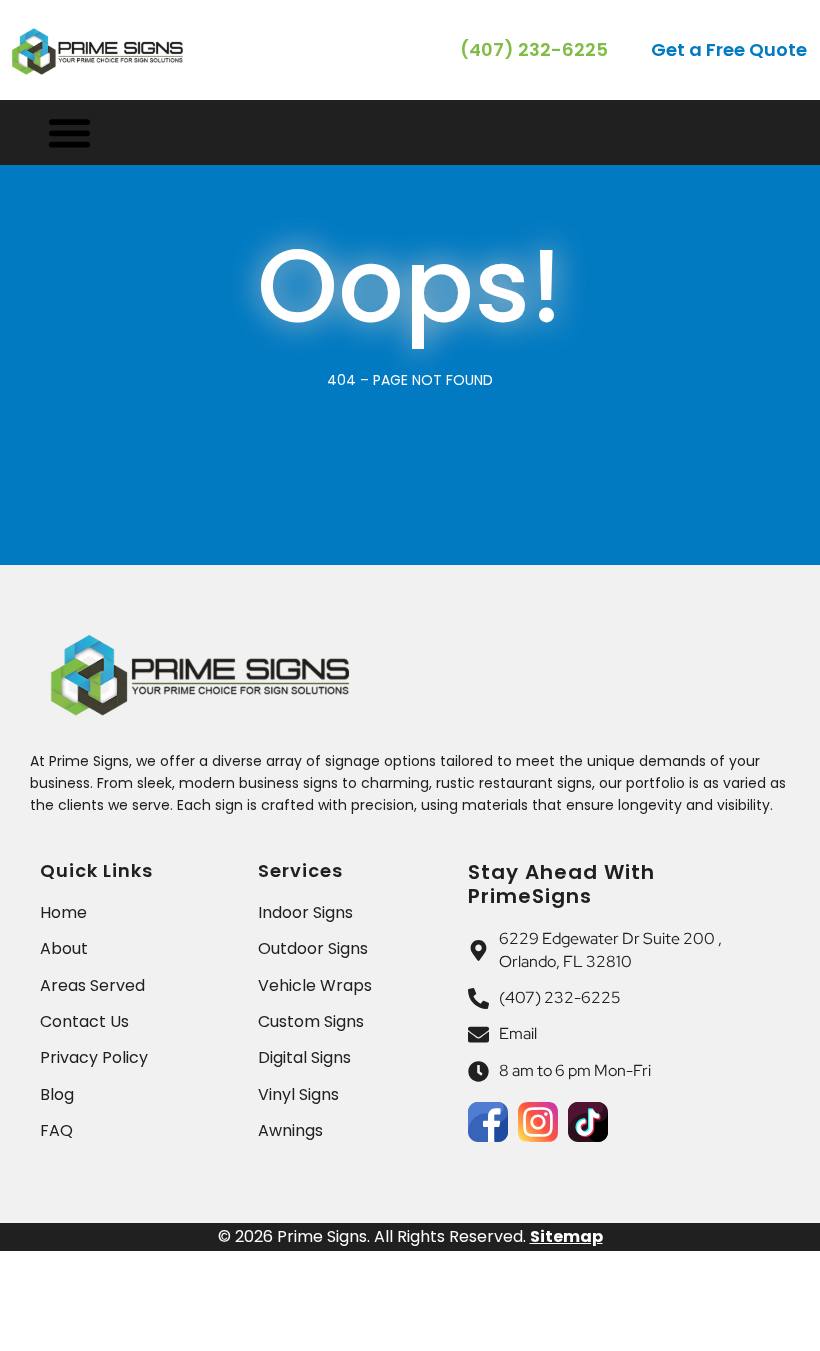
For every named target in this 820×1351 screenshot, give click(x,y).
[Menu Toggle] (69, 132)
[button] (730, 50)
